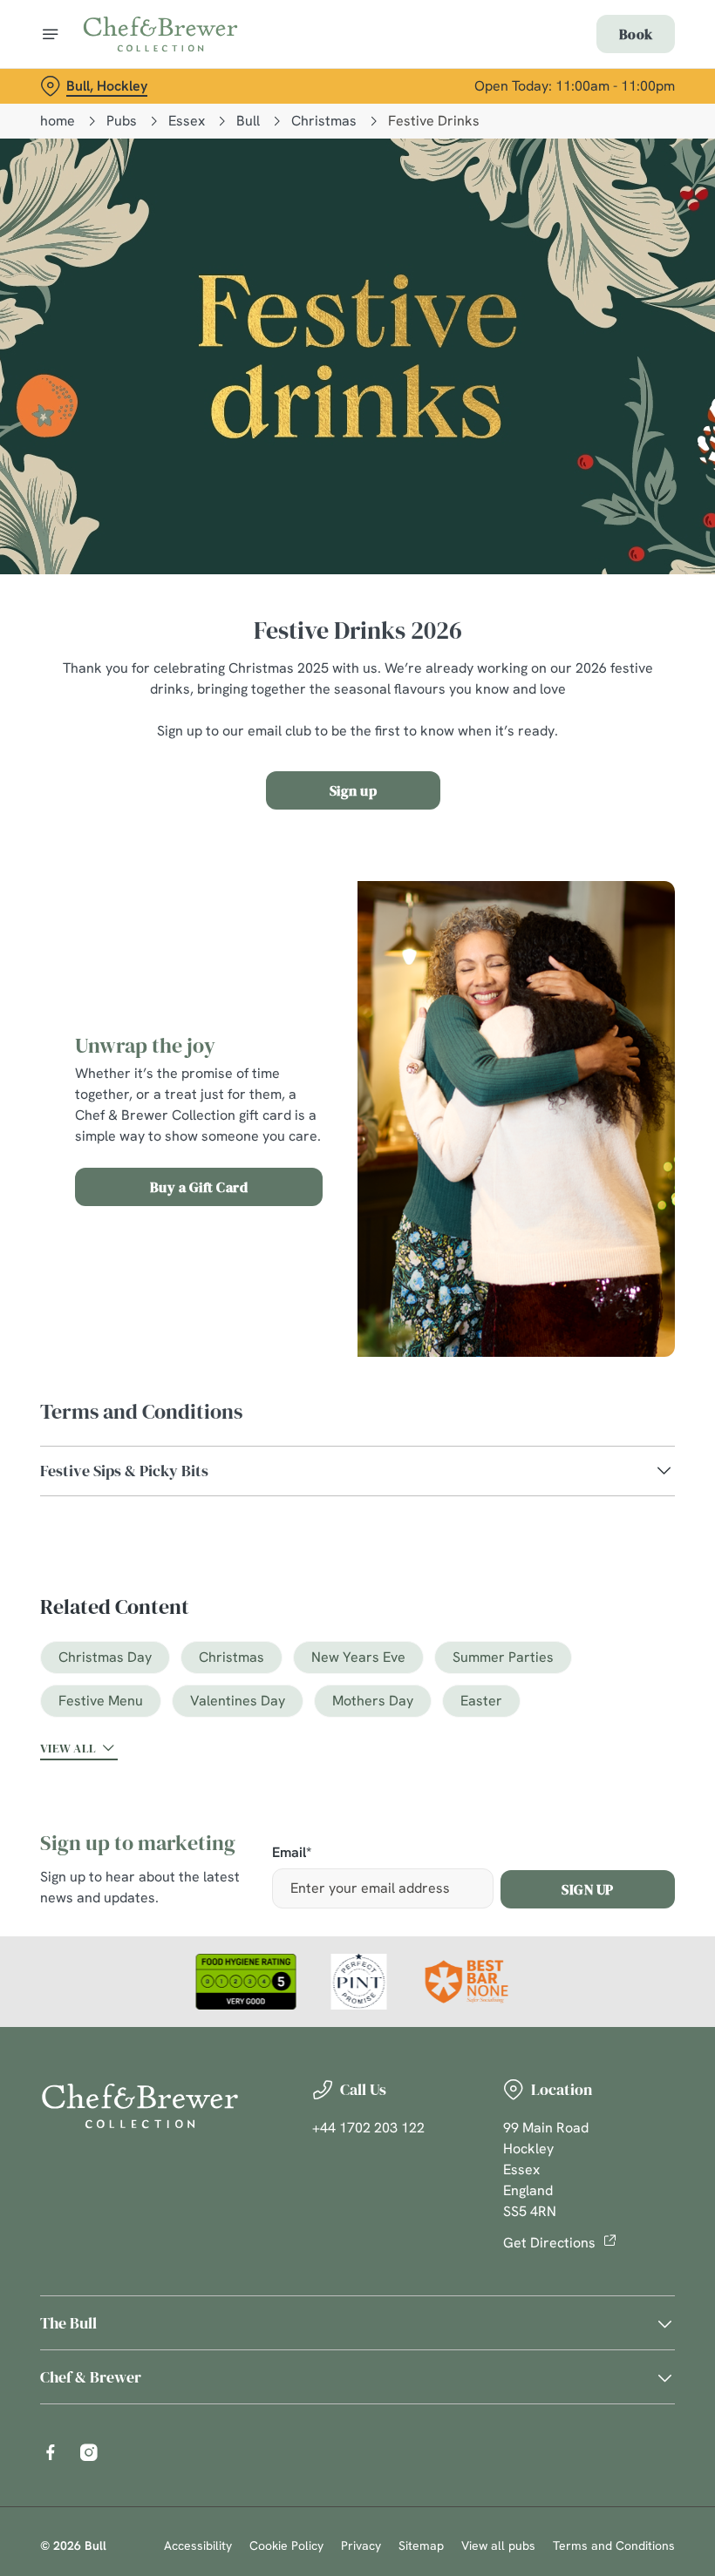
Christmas (324, 121)
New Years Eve (358, 1657)
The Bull (68, 2323)
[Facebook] (51, 2452)
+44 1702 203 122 (368, 2128)
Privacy (361, 2545)
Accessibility (198, 2545)
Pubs (122, 121)
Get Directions (549, 2243)
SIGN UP (588, 1889)
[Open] (51, 34)
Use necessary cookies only (354, 1469)
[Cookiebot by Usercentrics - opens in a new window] (619, 1094)
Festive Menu (101, 1701)
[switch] (270, 1349)
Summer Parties (503, 1657)
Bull (248, 121)
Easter (481, 1701)
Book (636, 34)
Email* (292, 1853)
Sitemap (421, 2545)
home (58, 121)
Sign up (354, 790)
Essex (187, 121)
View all (68, 1748)
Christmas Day (105, 1657)
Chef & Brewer (91, 2377)
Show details (621, 1413)
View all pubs (498, 2545)
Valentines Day (238, 1701)
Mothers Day (373, 1701)
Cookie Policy (286, 2545)
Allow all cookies (583, 1469)
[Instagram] (89, 2452)
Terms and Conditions (614, 2545)
